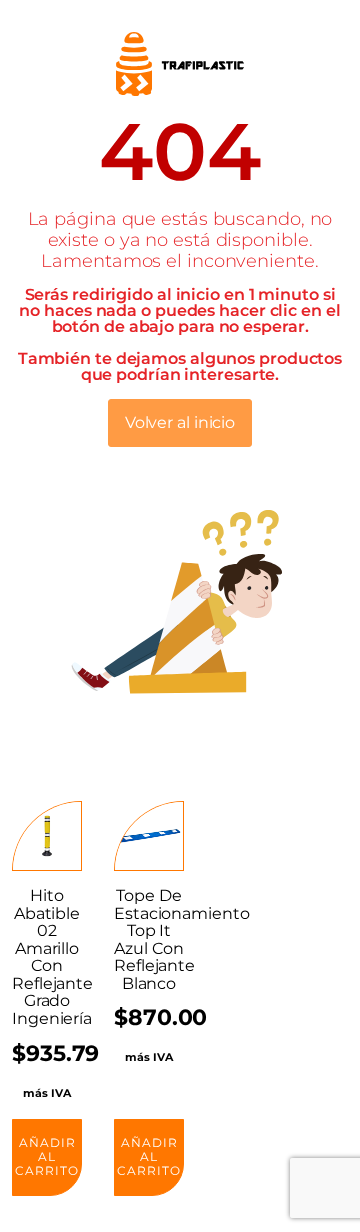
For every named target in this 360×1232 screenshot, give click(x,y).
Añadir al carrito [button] (47, 1157)
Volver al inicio (180, 422)
